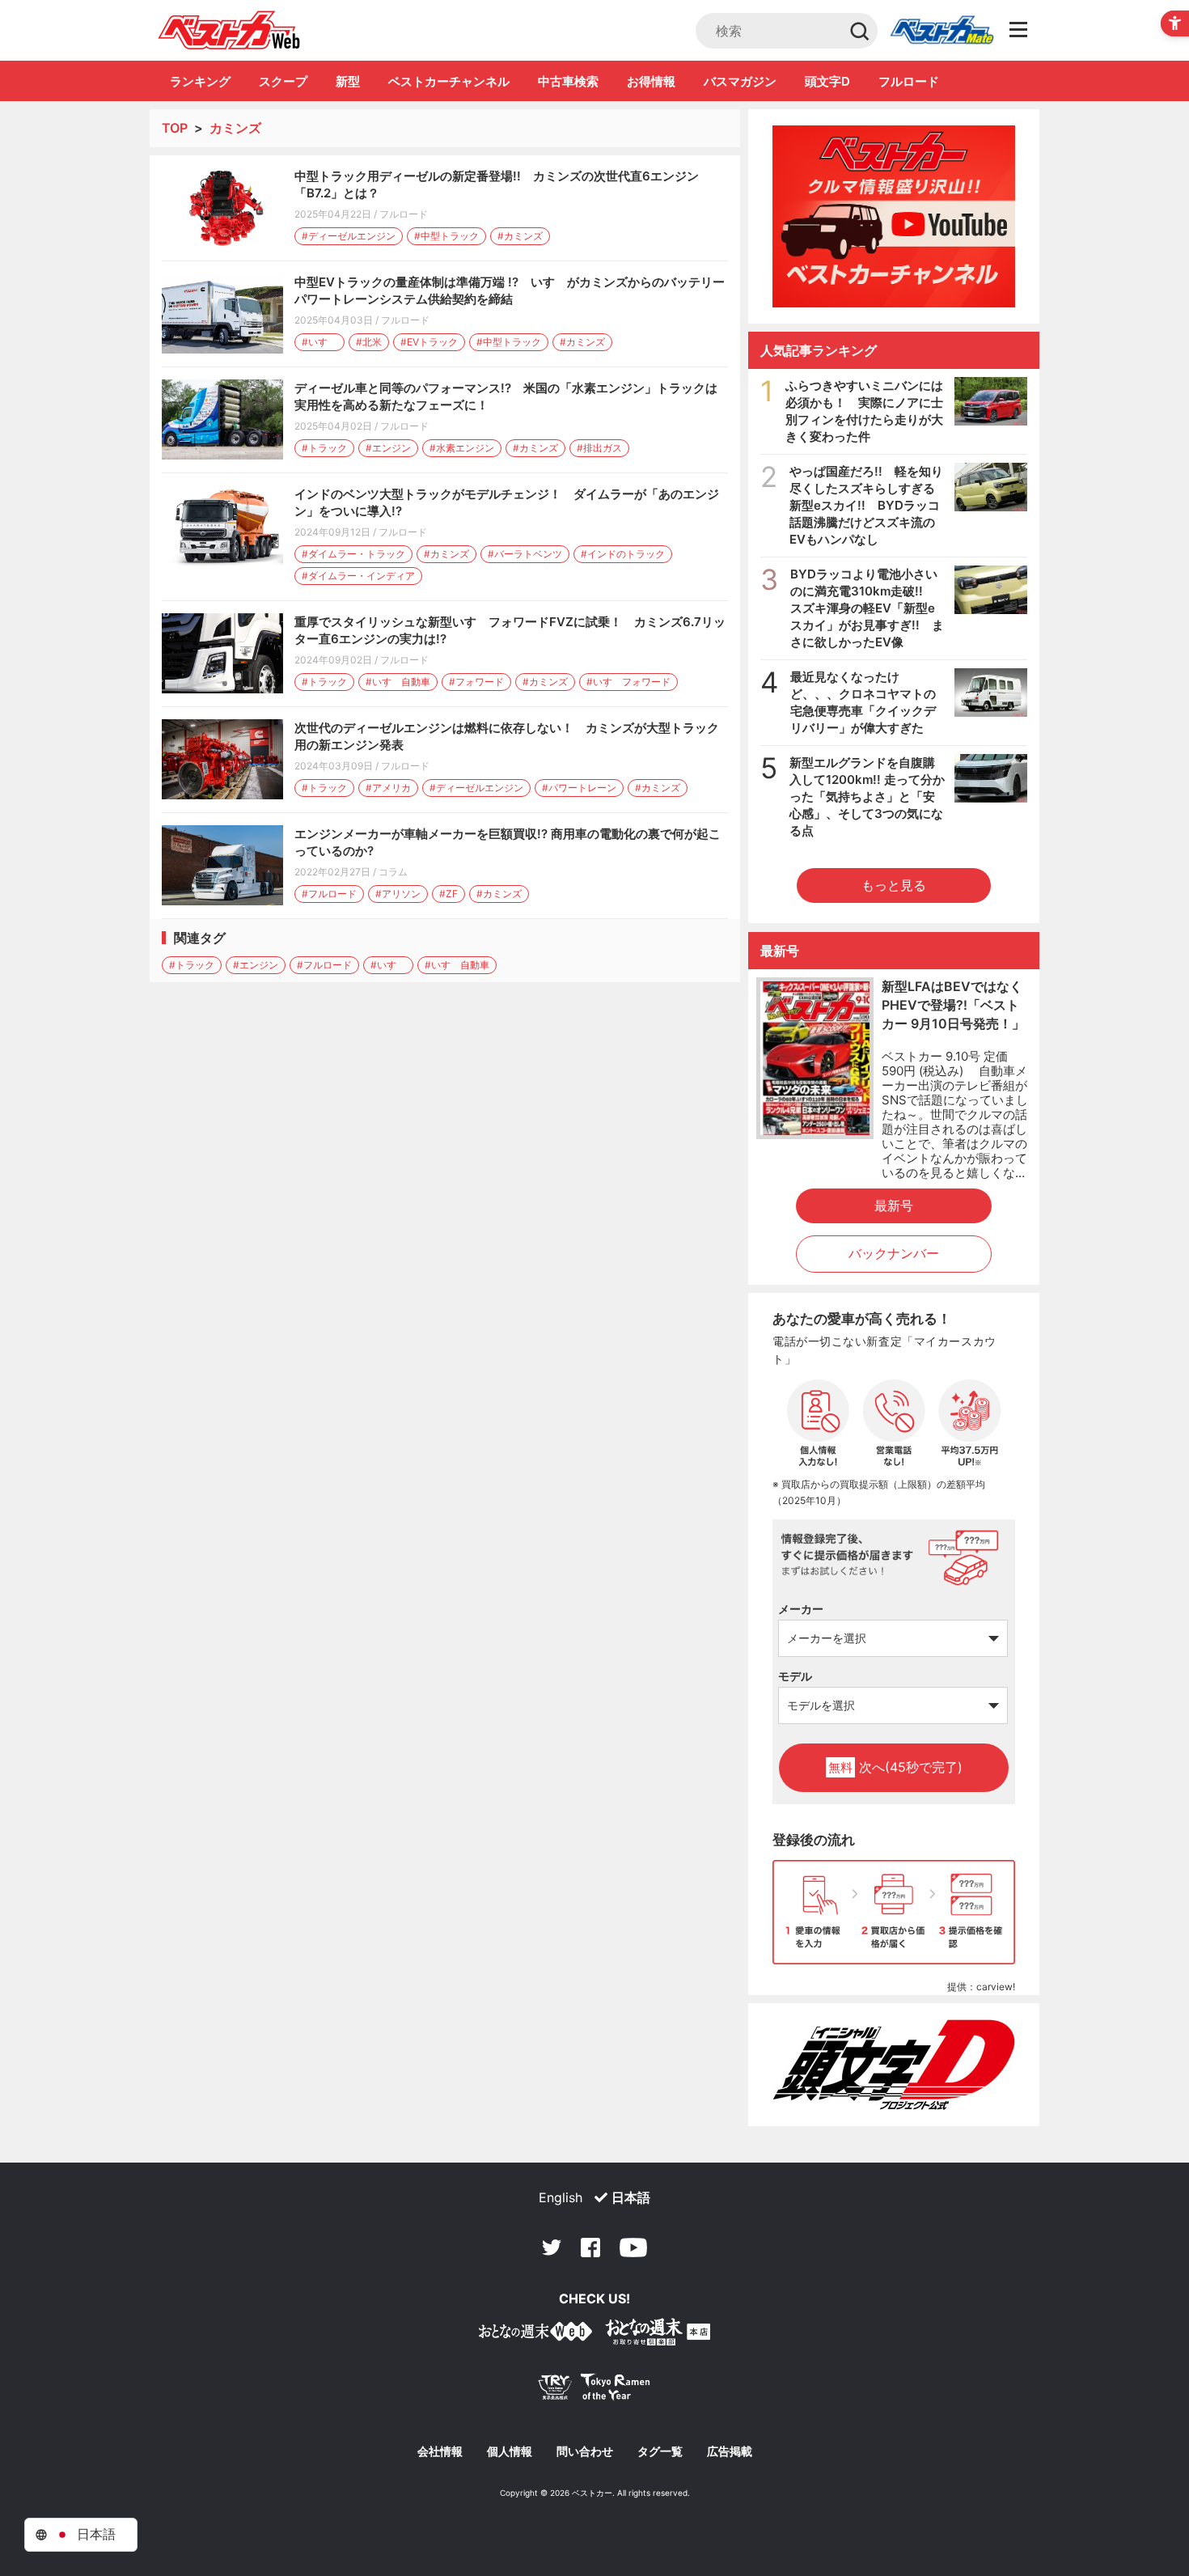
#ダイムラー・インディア (358, 576)
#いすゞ (319, 342)
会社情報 (440, 2451)
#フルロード (329, 894)
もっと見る (894, 885)
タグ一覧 (660, 2451)
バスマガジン (740, 81)
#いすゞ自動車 (398, 682)
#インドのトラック (623, 554)
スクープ (283, 81)
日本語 (631, 2197)
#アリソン (398, 894)
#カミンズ (520, 236)
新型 (348, 81)
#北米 (369, 342)
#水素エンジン (462, 448)
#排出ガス (599, 448)
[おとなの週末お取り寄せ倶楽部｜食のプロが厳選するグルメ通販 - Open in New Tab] (535, 2334)
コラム (393, 872)
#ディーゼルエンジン (349, 236)
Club (941, 31)
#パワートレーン (579, 788)
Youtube (633, 2248)
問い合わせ (585, 2451)
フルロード (909, 81)
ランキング (200, 81)
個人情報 (510, 2451)
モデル (795, 1676)
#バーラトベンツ (525, 554)
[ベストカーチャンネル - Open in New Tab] (894, 216)
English (561, 2197)
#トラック (324, 448)
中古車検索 (568, 81)
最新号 (894, 1205)
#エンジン (388, 448)
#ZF (449, 894)
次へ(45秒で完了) (895, 1767)
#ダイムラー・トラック (353, 554)
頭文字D (827, 81)
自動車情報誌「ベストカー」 (229, 30)
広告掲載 (730, 2451)
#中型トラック (446, 236)
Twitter (552, 2248)
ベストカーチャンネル (449, 81)
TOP (175, 128)
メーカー (801, 1609)
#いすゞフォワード (628, 682)
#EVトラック (429, 342)
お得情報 (651, 81)
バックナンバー (894, 1253)
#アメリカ (388, 788)
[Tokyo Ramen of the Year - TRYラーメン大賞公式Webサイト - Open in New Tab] (594, 2390)
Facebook (590, 2248)
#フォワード (476, 682)
